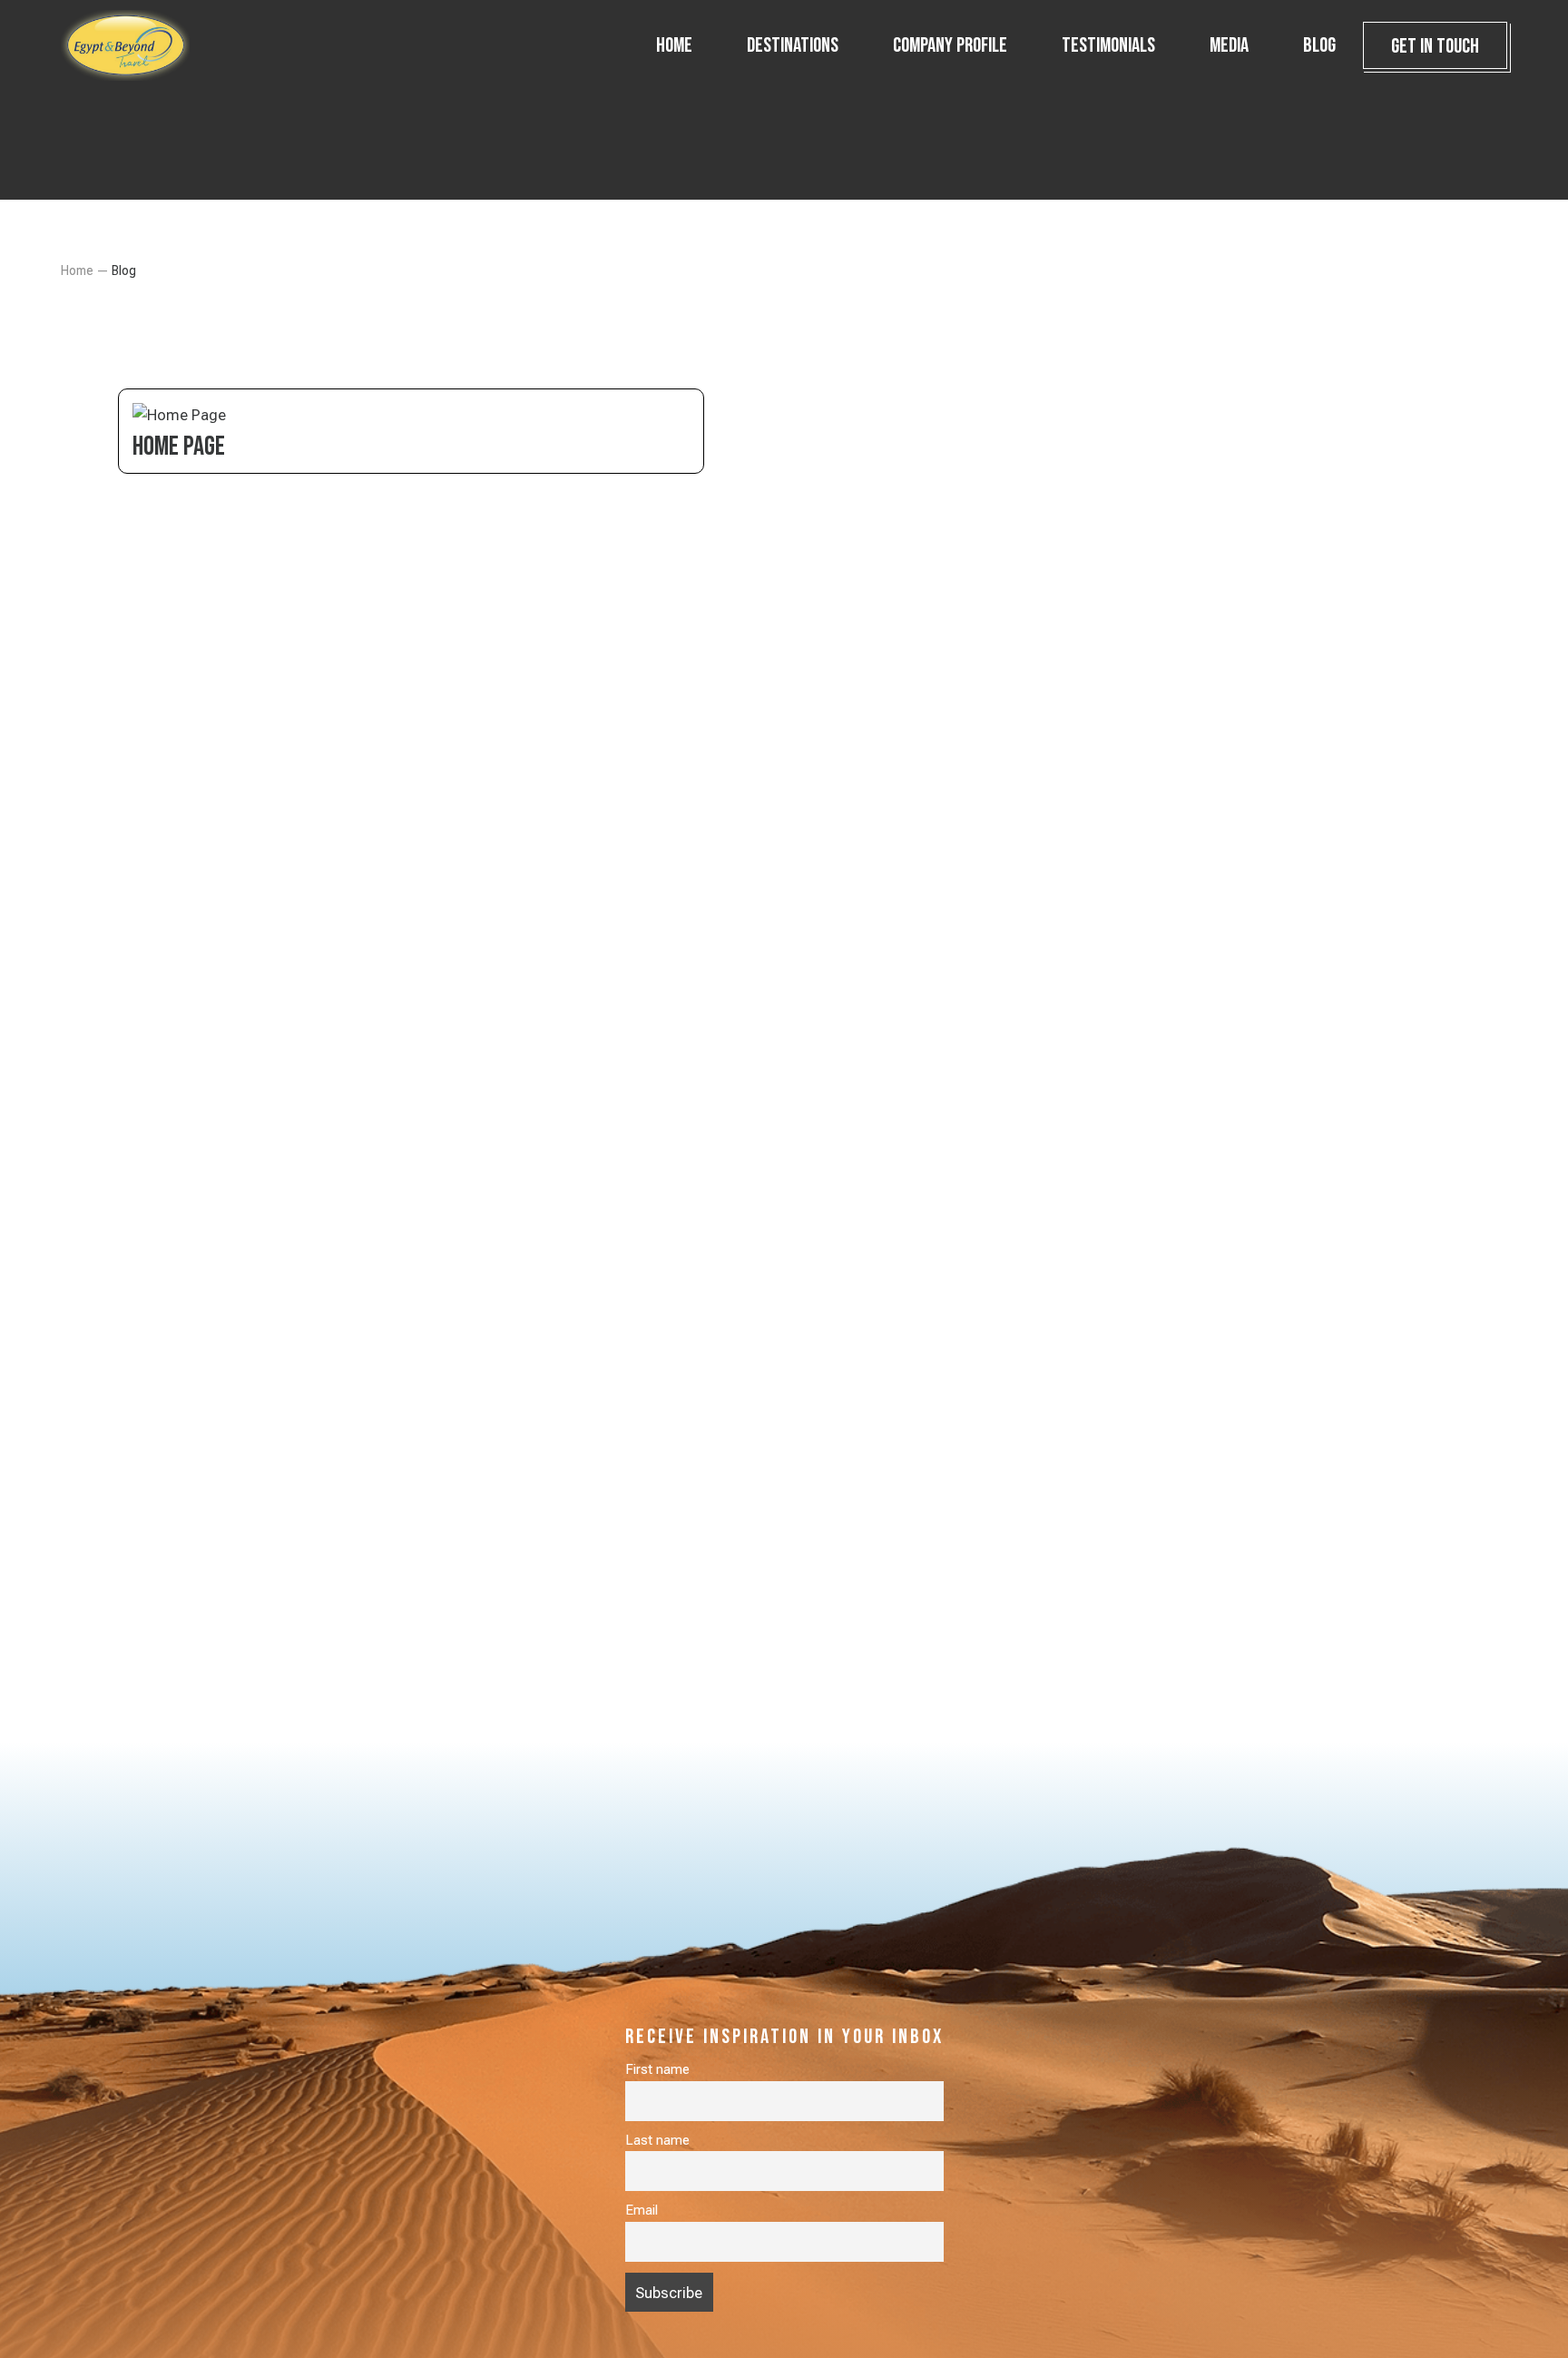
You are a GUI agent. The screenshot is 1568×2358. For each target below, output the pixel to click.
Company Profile (950, 45)
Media (1229, 45)
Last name (657, 2140)
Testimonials (1108, 45)
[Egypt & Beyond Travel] (152, 45)
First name (657, 2069)
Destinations (793, 45)
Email (642, 2210)
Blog (1319, 45)
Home (674, 45)
